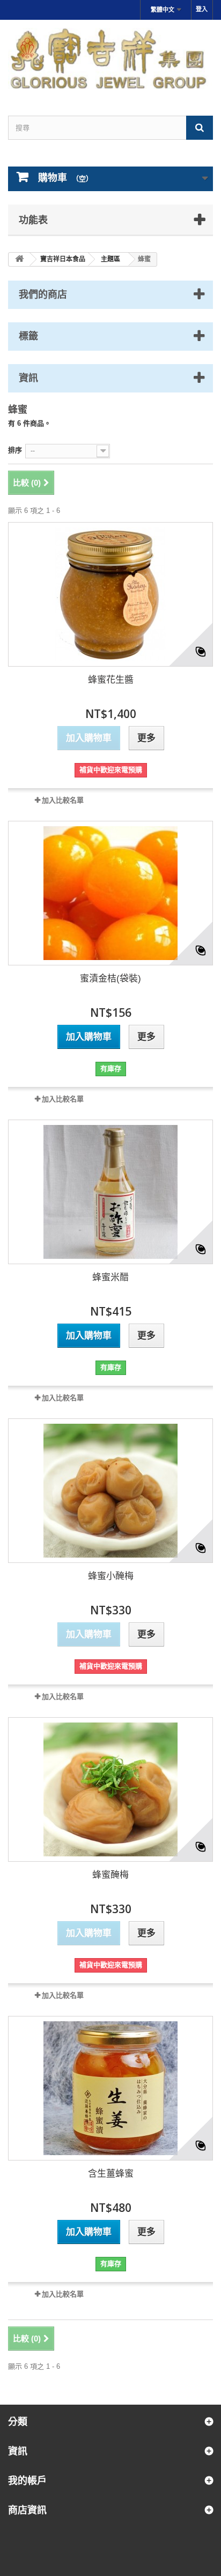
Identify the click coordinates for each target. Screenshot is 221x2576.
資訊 (28, 377)
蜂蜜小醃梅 (111, 1576)
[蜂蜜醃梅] (110, 1789)
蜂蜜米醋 (110, 1277)
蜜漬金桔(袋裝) (110, 979)
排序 (15, 450)
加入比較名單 (63, 800)
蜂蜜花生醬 (111, 680)
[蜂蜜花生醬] (110, 594)
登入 (202, 9)
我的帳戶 (27, 2480)
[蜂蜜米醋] (110, 1192)
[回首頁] (19, 259)
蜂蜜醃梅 (110, 1875)
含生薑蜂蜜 (111, 2174)
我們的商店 (43, 294)
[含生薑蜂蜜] (110, 2088)
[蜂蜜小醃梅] (110, 1491)
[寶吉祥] (110, 58)
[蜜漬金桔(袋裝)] (110, 893)
